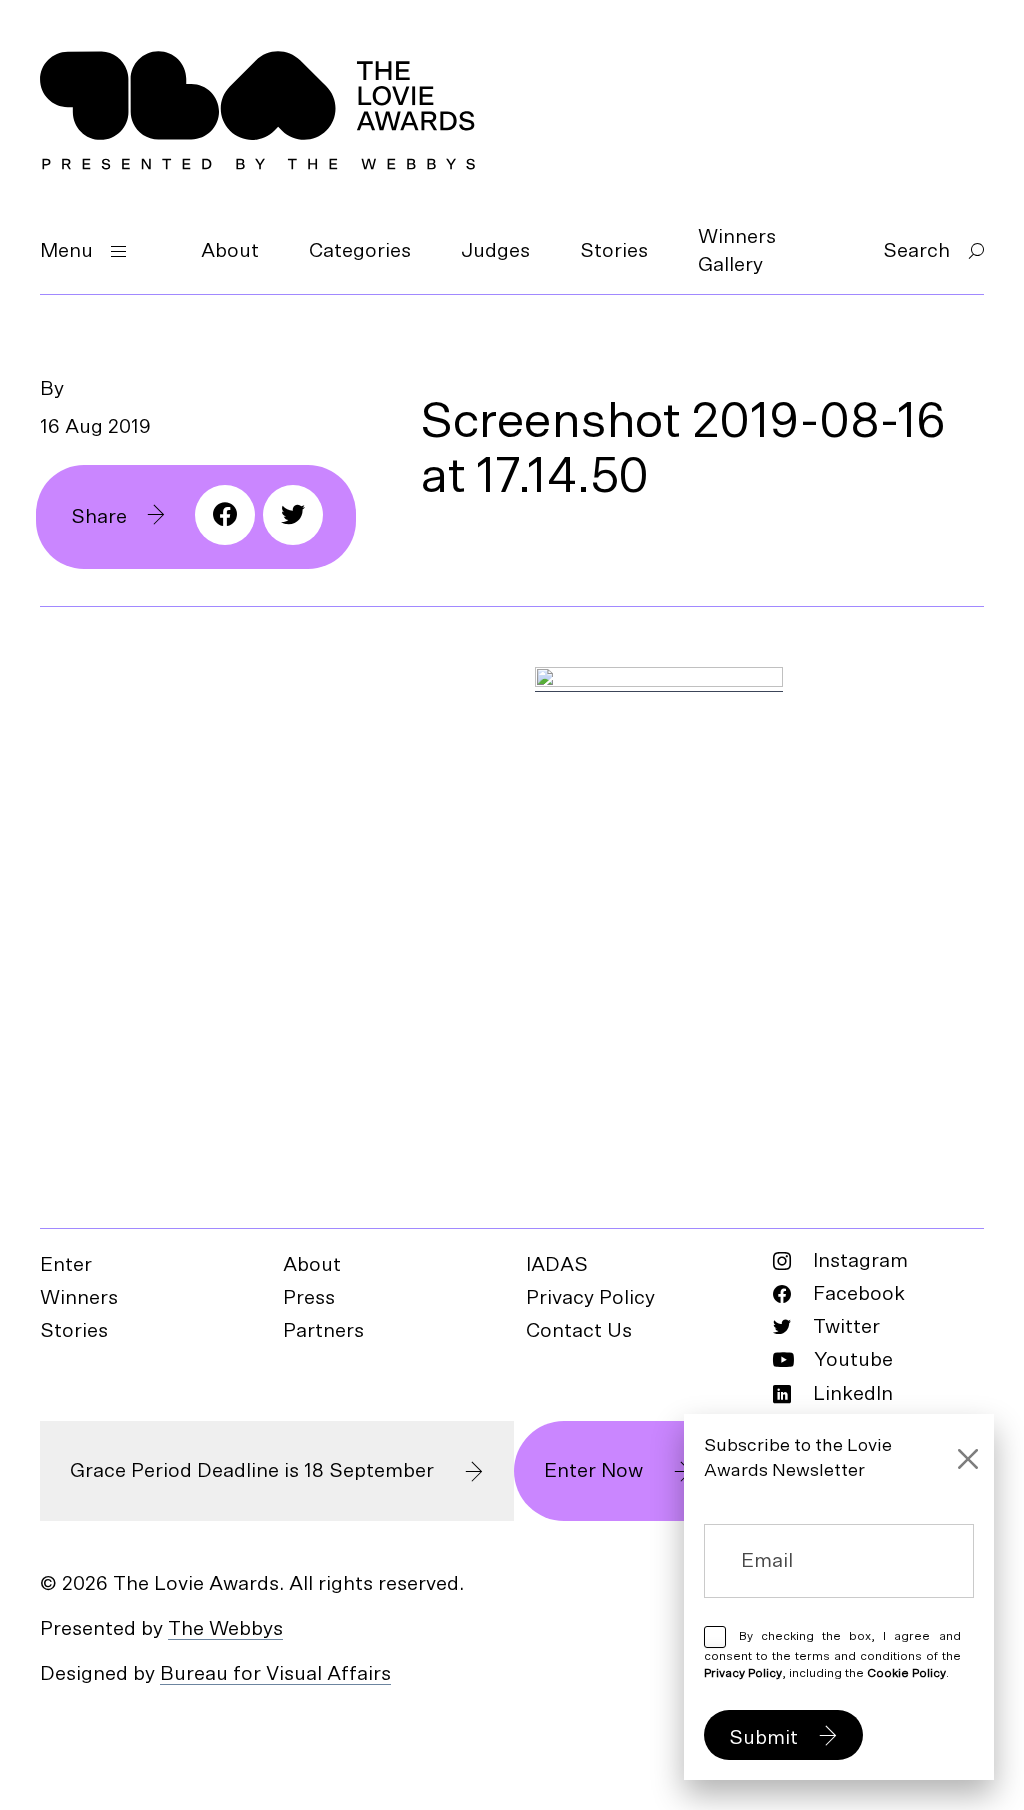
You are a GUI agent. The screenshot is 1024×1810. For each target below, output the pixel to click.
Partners (323, 1331)
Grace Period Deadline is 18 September (252, 1471)
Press (309, 1298)
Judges (495, 251)
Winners (79, 1298)
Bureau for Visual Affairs (275, 1674)
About (230, 251)
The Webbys (225, 1629)
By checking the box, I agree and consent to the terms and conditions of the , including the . (832, 1654)
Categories (360, 251)
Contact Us (579, 1331)
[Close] (968, 1459)
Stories (614, 251)
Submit (763, 1738)
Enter (66, 1265)
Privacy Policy (590, 1298)
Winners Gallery (737, 251)
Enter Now (593, 1471)
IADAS (557, 1265)
